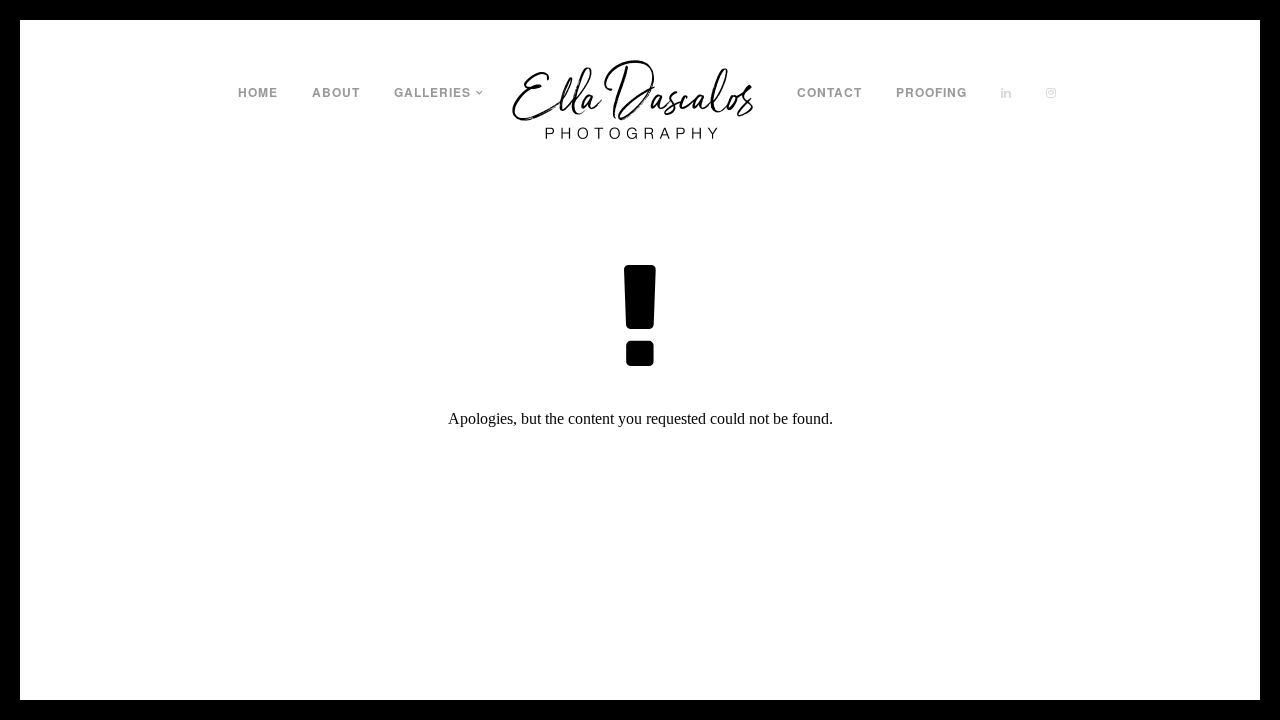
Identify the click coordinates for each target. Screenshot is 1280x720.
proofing (931, 92)
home (258, 92)
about (336, 92)
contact (829, 92)
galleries (432, 92)
